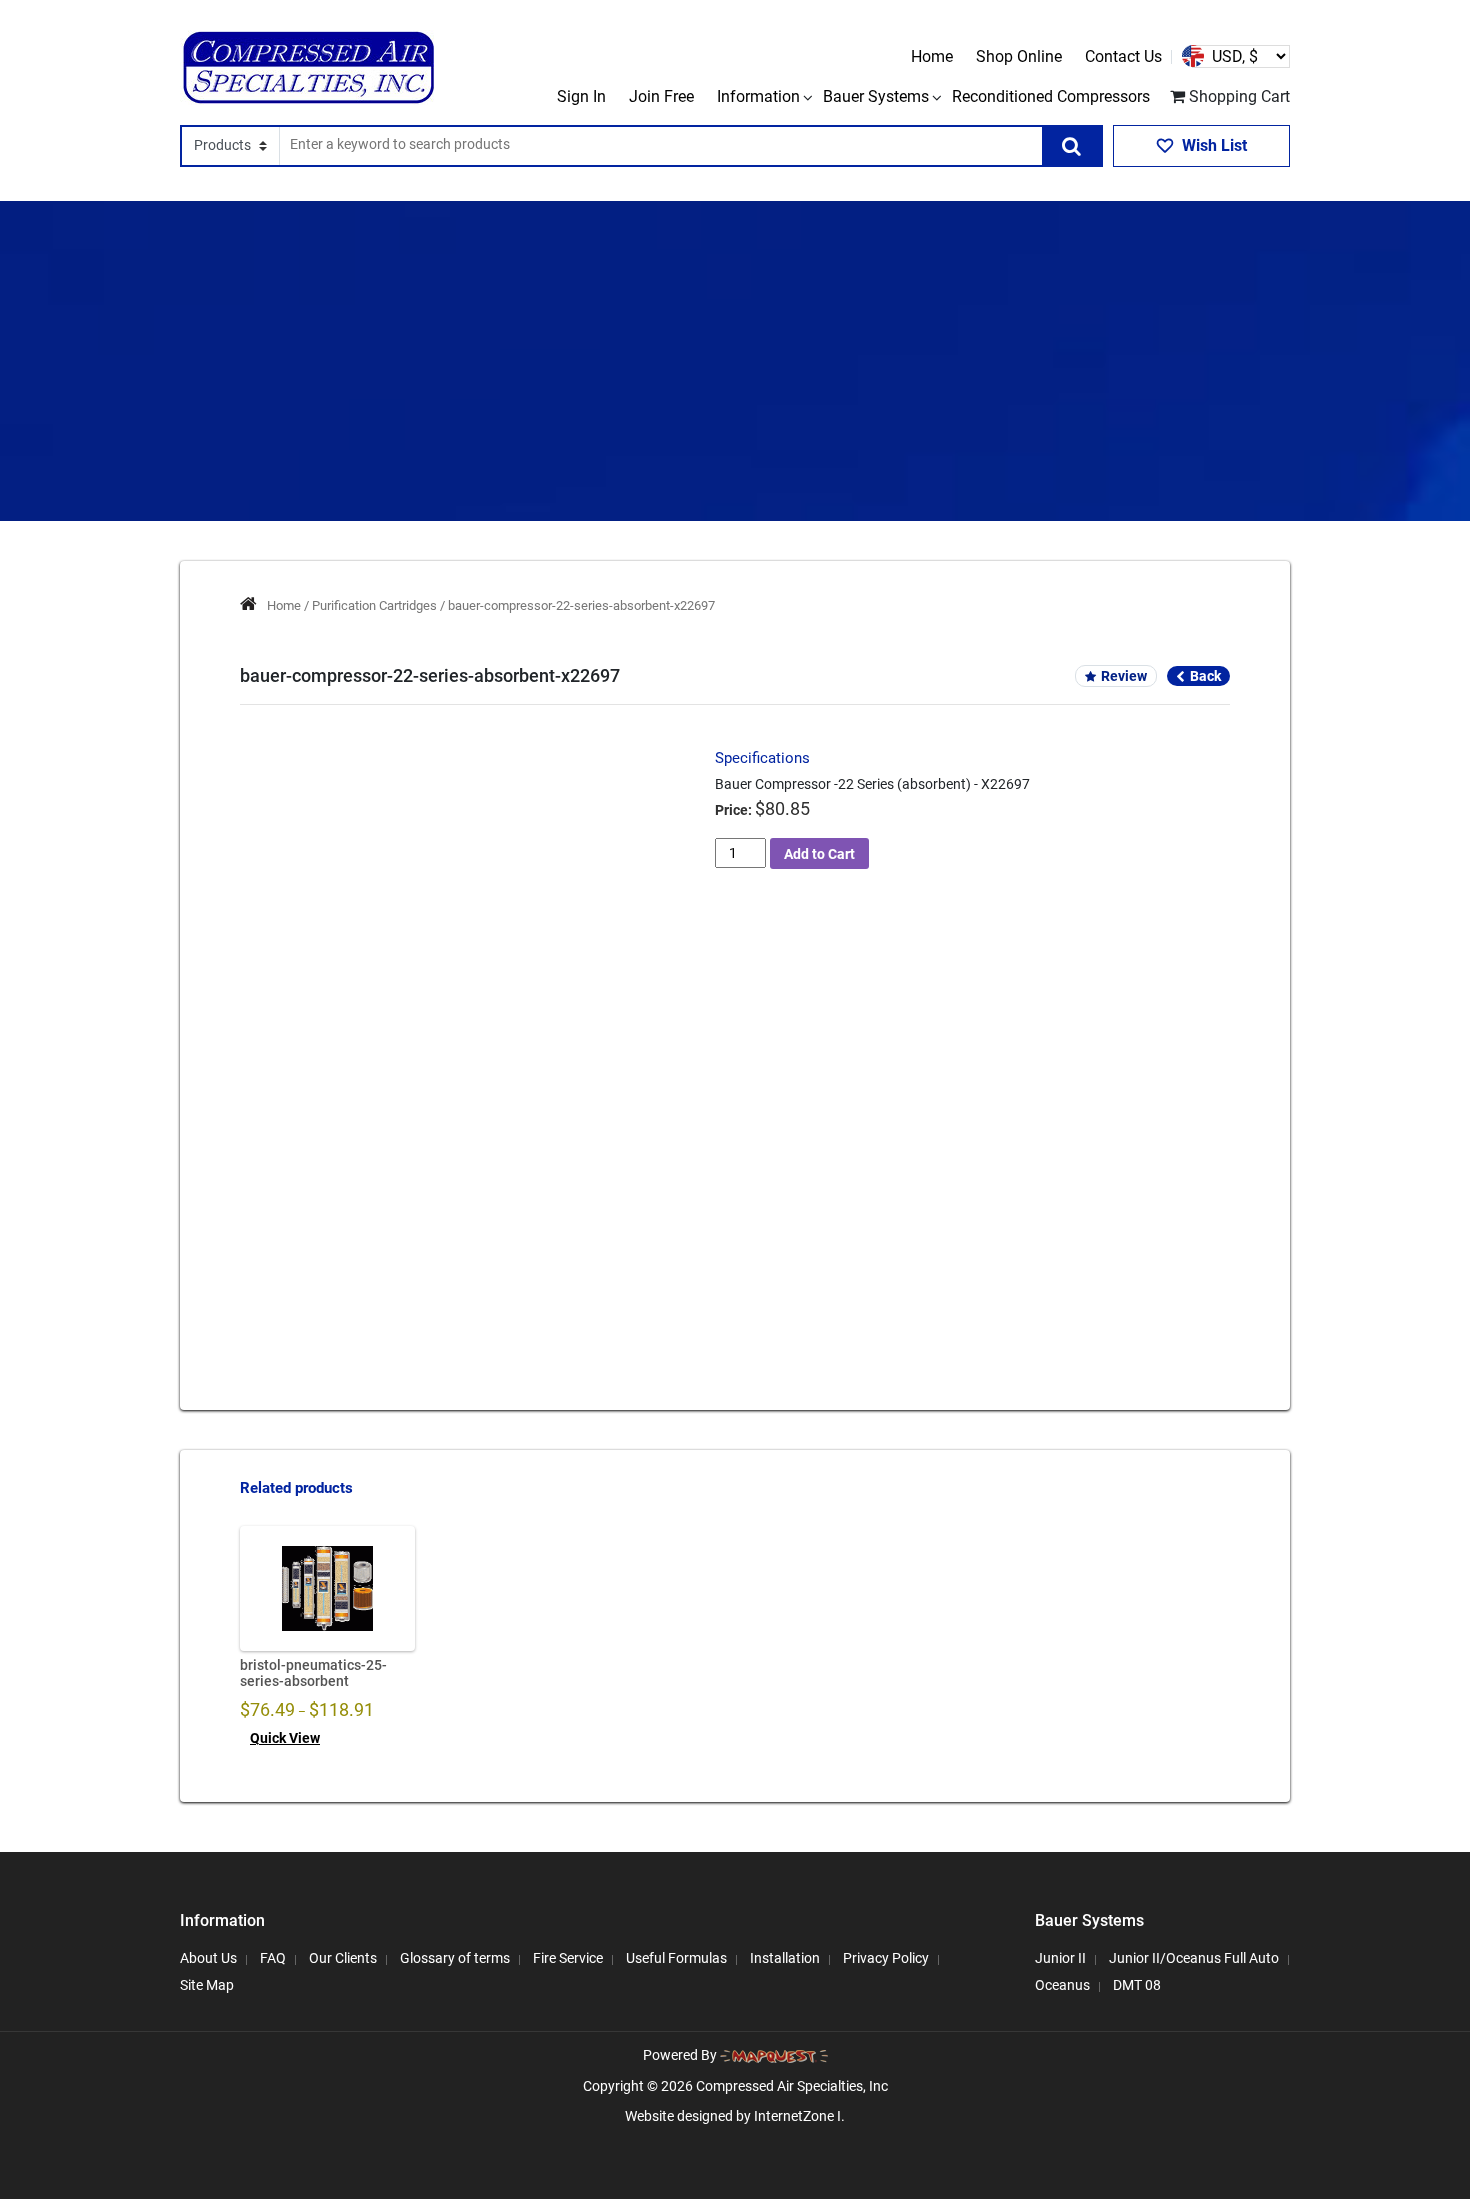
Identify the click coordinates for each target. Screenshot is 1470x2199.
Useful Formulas (676, 1958)
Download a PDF (607, 1197)
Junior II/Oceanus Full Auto (1194, 1958)
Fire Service (568, 1958)
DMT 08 (1137, 1985)
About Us (208, 1958)
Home (932, 56)
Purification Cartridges (374, 605)
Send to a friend (340, 1197)
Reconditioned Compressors (1051, 96)
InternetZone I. (799, 2116)
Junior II (1060, 1958)
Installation (785, 1958)
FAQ (273, 1958)
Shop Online (1019, 56)
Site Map (207, 1985)
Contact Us (1123, 56)
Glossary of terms (455, 1958)
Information (758, 96)
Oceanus (1062, 1985)
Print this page (472, 1197)
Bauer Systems (876, 96)
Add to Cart (819, 854)
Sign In (581, 96)
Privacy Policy (886, 1958)
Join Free (661, 96)
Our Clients (343, 1958)
